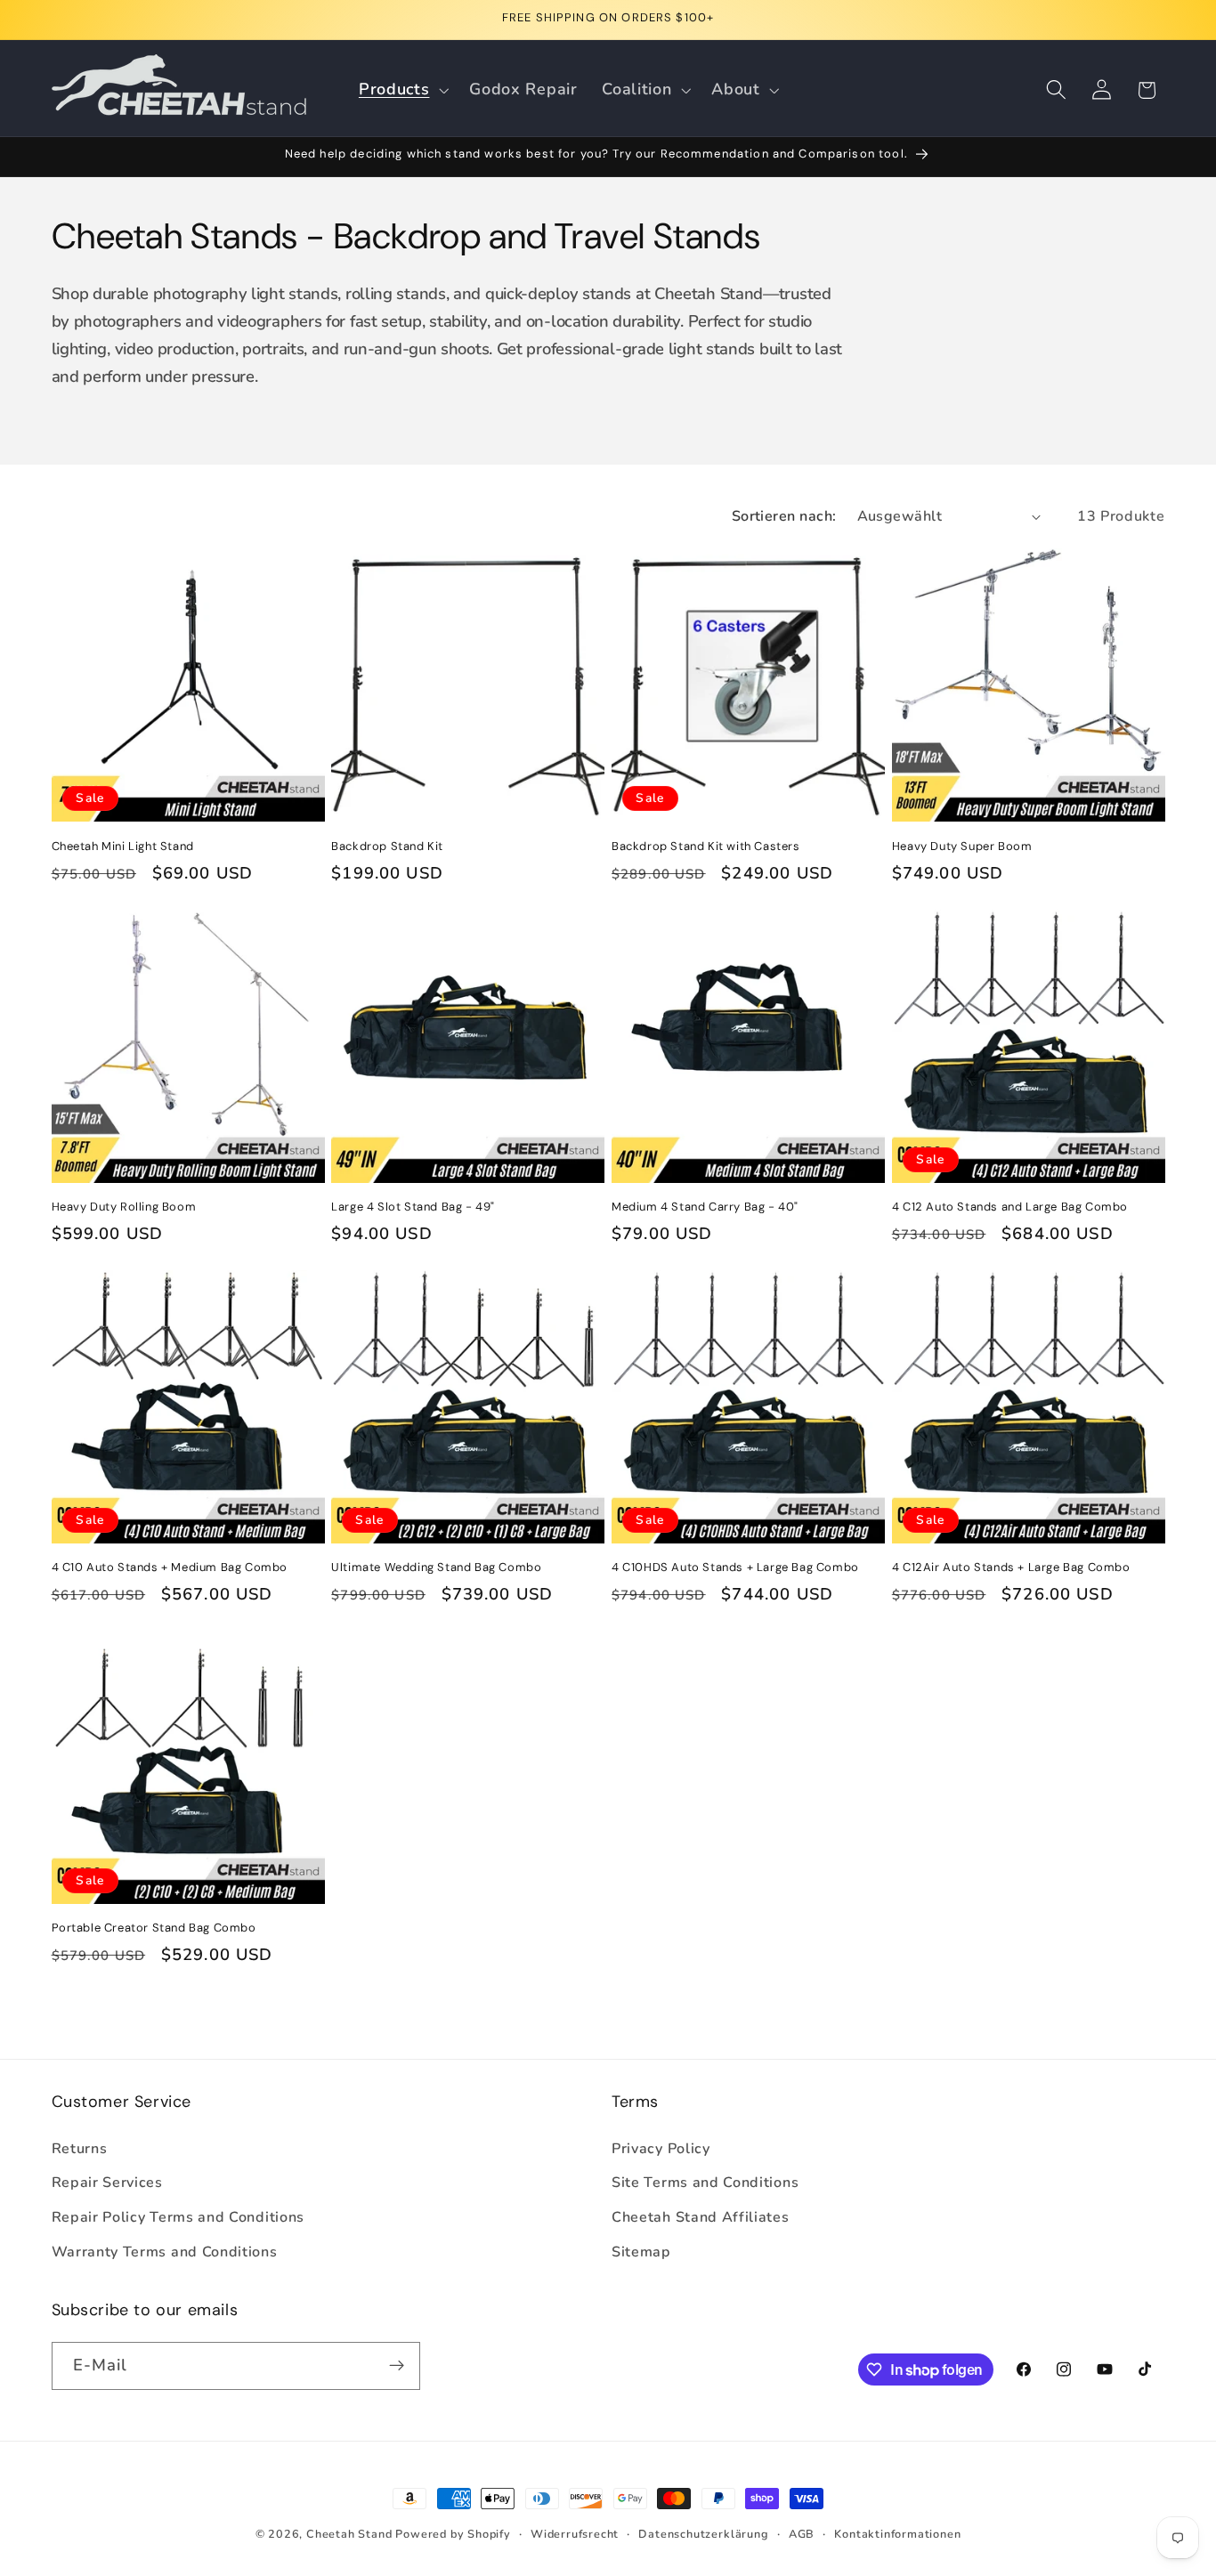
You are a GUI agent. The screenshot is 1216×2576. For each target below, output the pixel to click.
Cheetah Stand (351, 2534)
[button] (401, 90)
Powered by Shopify (453, 2534)
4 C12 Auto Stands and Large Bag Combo (1010, 1207)
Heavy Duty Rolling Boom (124, 1207)
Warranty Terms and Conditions (165, 2252)
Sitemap (641, 2252)
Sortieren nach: (784, 516)
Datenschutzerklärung (703, 2534)
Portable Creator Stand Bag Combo (154, 1928)
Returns (80, 2149)
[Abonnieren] (397, 2366)
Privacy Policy (661, 2149)
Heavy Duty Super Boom (962, 847)
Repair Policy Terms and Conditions (178, 2217)
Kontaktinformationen (897, 2534)
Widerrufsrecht (575, 2534)
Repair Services (107, 2183)
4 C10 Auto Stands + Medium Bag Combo (170, 1567)
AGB (802, 2534)
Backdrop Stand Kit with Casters (706, 847)
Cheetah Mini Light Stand (123, 847)
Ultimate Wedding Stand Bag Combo (436, 1567)
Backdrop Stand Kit (387, 847)
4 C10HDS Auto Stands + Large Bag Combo (735, 1567)
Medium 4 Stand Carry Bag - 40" (705, 1207)
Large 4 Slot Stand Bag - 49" (413, 1207)
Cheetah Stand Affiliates (701, 2217)
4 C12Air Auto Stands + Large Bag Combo (1011, 1567)
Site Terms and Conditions (705, 2183)
